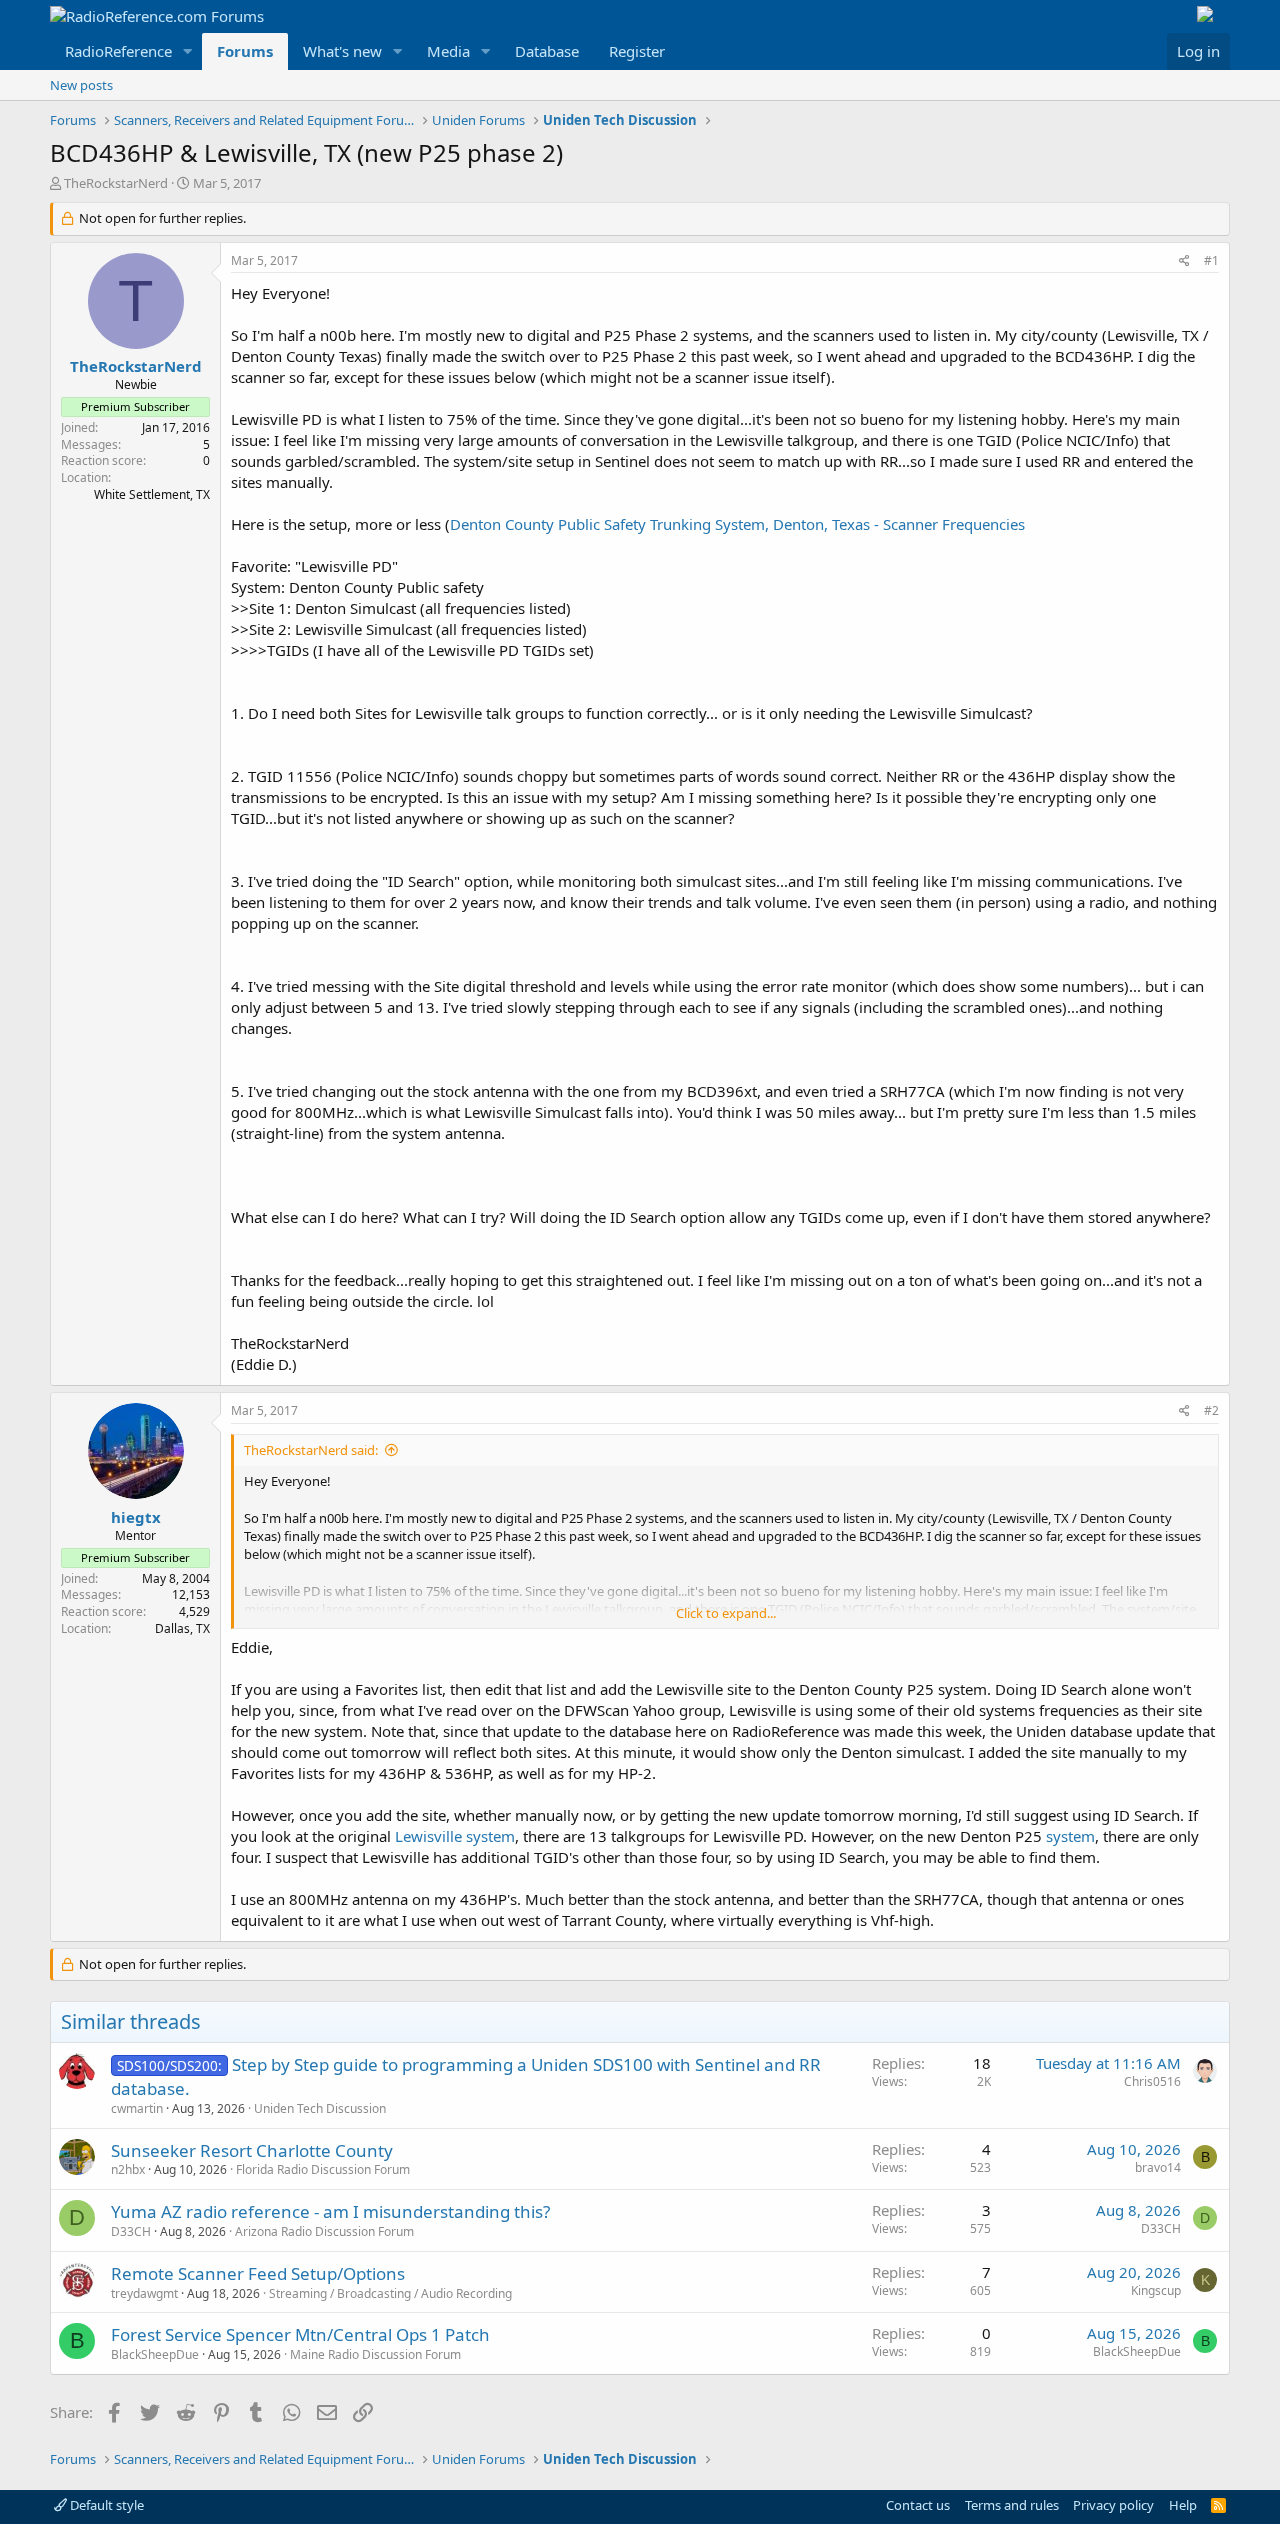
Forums (245, 51)
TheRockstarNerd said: (311, 1450)
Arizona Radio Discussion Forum (324, 2231)
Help (1183, 2505)
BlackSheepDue (155, 2354)
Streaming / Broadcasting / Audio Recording (390, 2293)
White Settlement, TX (152, 494)
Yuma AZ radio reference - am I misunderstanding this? (330, 2211)
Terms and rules (1012, 2505)
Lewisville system (455, 1836)
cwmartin (137, 2108)
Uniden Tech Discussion (320, 2108)
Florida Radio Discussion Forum (323, 2169)
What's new (342, 51)
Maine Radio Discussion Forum (375, 2354)
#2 (1211, 1410)
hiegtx (136, 1517)
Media (448, 51)
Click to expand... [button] (726, 1613)
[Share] (1184, 261)
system (1070, 1836)
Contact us (918, 2505)
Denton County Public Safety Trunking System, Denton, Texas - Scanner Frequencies (737, 524)
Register (637, 51)
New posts (81, 85)
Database (547, 51)
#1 (1211, 260)
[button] (188, 51)
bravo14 (1158, 2167)
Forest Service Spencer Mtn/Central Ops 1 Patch (300, 2334)
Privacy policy (1113, 2505)
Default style (105, 2505)
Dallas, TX (182, 1628)
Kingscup (1156, 2290)
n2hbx (128, 2169)
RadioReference (118, 51)
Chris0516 (1152, 2081)
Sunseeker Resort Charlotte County (252, 2150)
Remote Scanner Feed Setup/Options (258, 2273)
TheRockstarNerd (116, 183)
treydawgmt (144, 2293)
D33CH (131, 2231)
